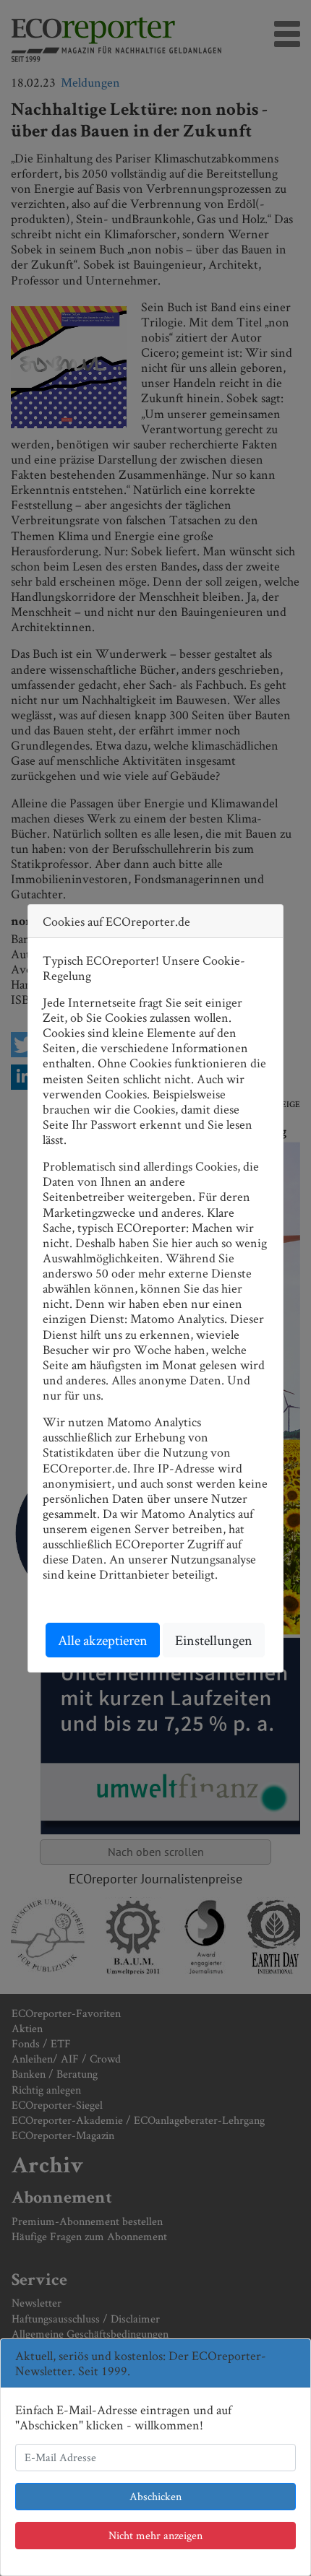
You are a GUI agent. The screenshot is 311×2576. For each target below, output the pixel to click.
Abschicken (155, 2496)
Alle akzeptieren (103, 1640)
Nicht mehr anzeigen (155, 2535)
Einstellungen (214, 1640)
